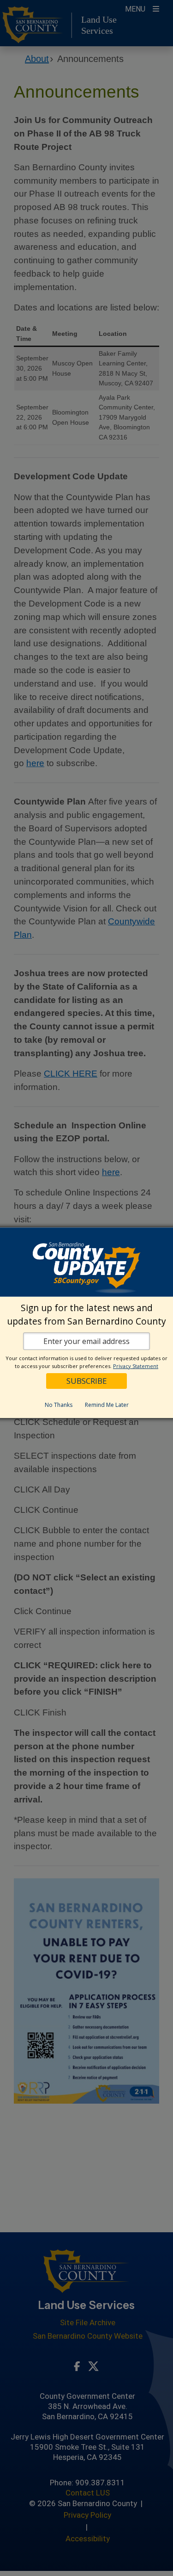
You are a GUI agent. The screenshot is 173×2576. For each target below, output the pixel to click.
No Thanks (59, 1405)
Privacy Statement (136, 1366)
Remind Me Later (107, 1405)
